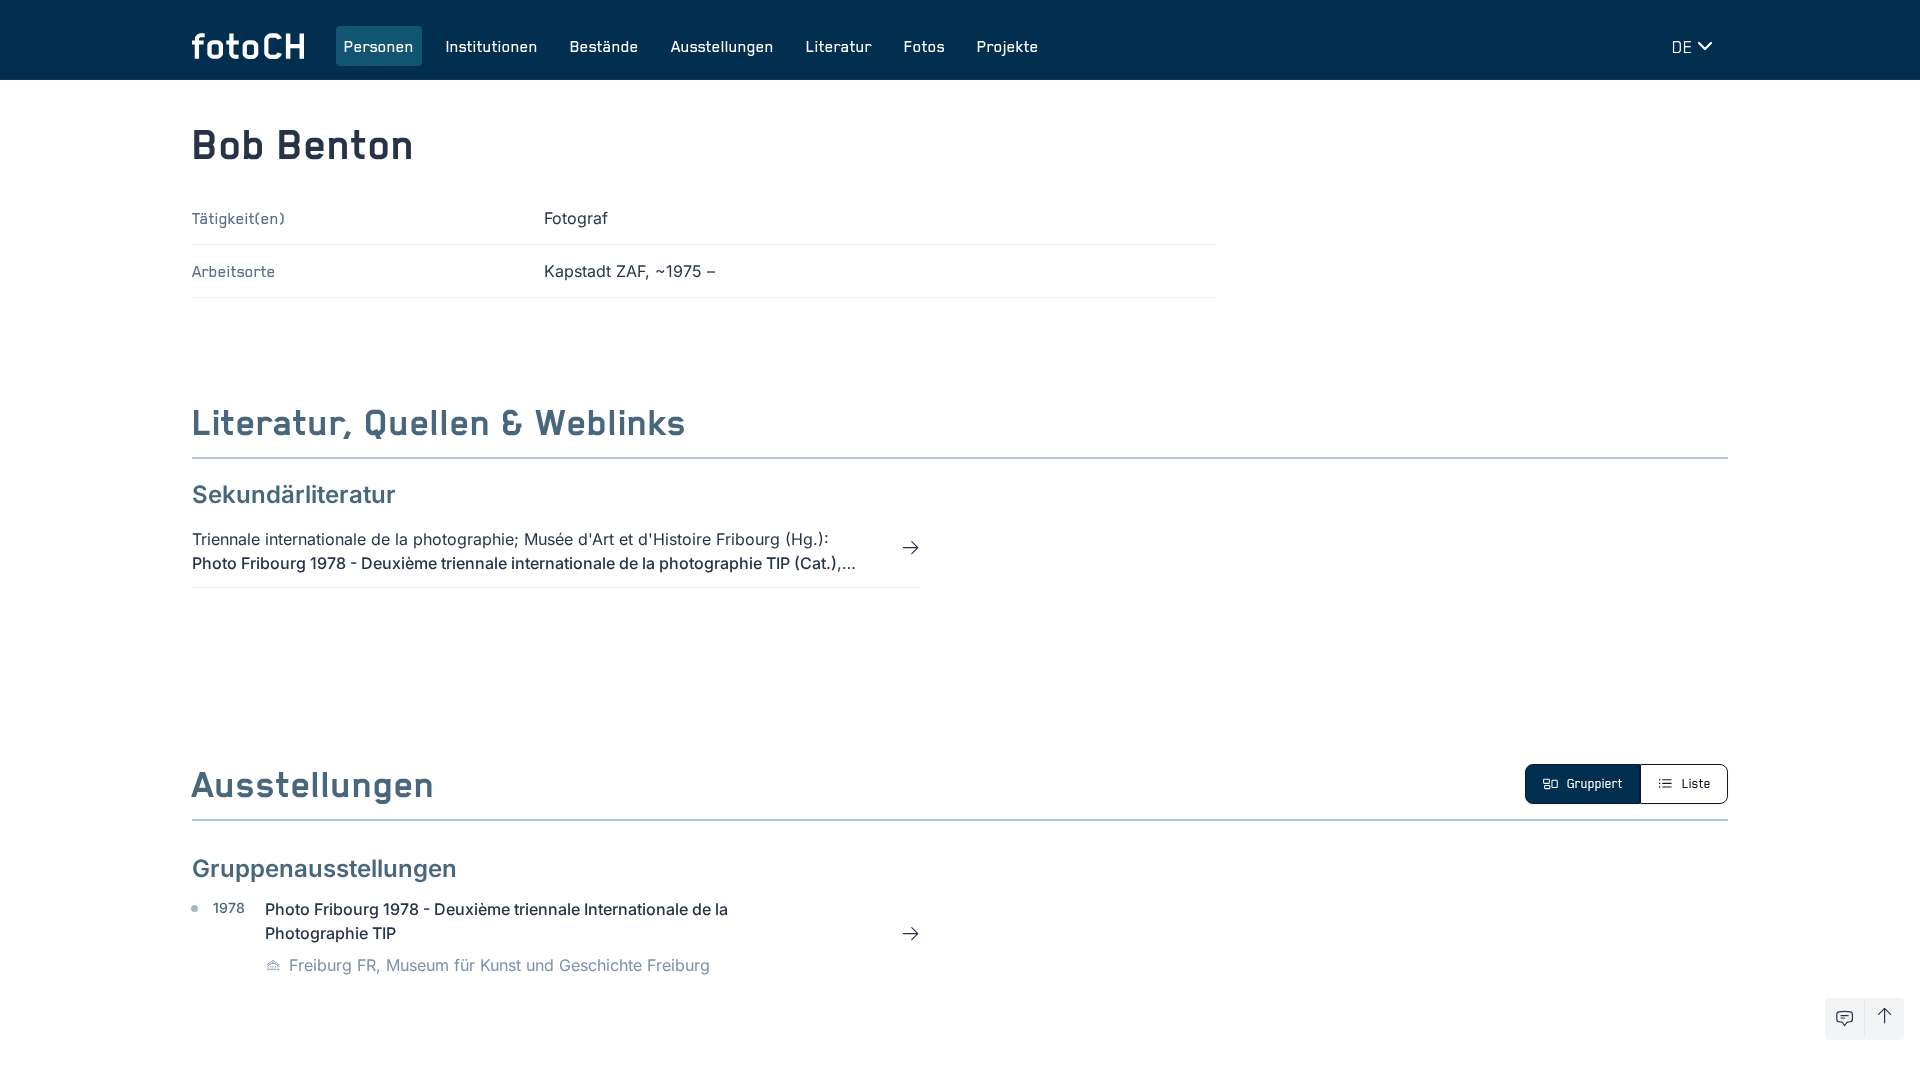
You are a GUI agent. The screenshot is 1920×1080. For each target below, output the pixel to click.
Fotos (924, 46)
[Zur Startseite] (248, 46)
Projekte (1008, 46)
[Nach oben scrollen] (1884, 1019)
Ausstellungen (722, 46)
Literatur (839, 46)
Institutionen (492, 46)
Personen (379, 46)
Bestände (604, 46)
